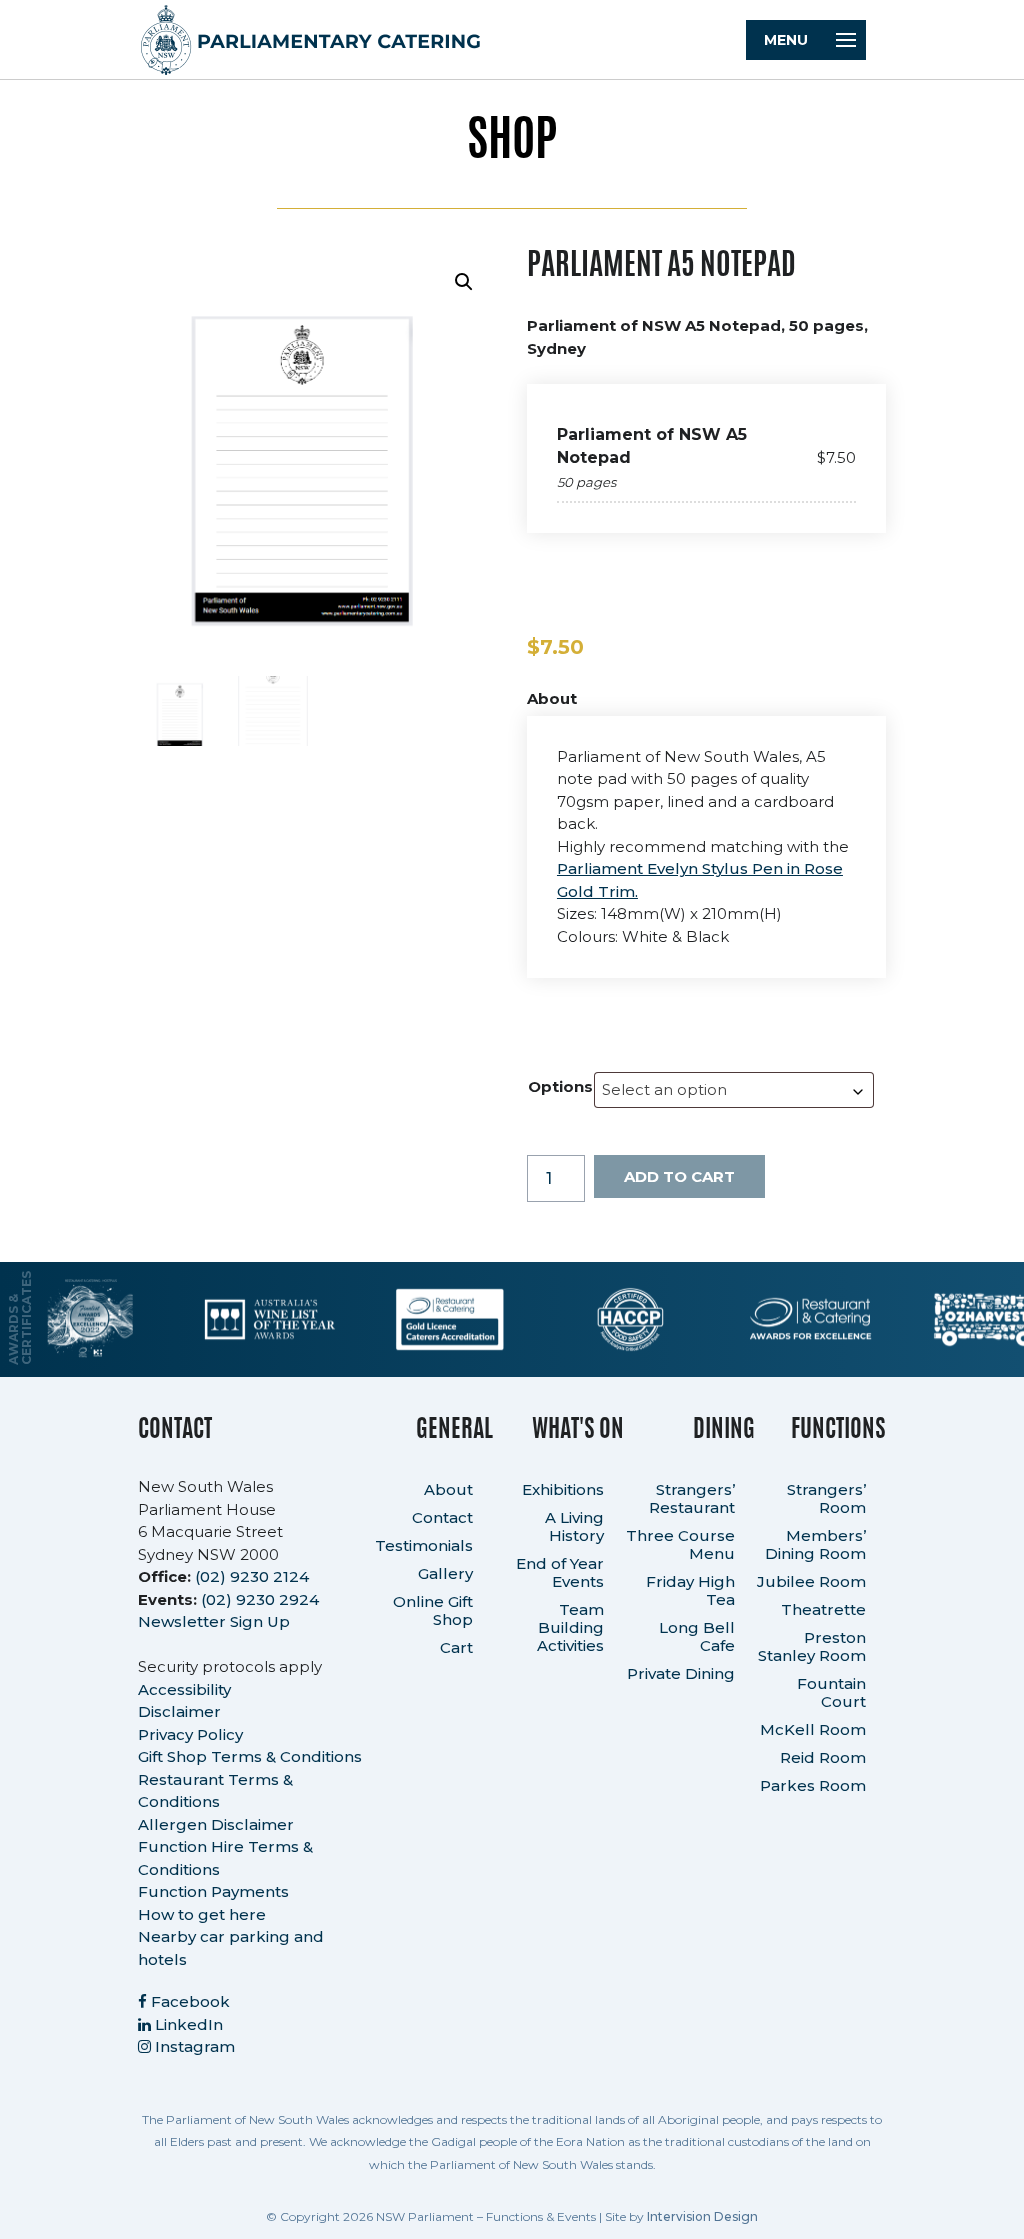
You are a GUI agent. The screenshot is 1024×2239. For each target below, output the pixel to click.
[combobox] (734, 1090)
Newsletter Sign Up (214, 1621)
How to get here (202, 1914)
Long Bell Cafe (697, 1636)
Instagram (193, 2046)
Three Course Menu (680, 1544)
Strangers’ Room (826, 1498)
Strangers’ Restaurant (692, 1498)
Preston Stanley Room (812, 1646)
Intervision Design (702, 2216)
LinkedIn (187, 2024)
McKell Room (813, 1729)
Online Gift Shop (433, 1610)
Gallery (445, 1573)
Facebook (188, 2001)
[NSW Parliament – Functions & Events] (512, 40)
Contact (442, 1517)
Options (560, 1086)
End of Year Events (560, 1572)
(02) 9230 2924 (260, 1599)
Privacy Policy (190, 1734)
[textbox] (734, 1090)
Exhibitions (563, 1489)
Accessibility (184, 1689)
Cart (456, 1647)
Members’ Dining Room (815, 1544)
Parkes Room (813, 1785)
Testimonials (424, 1545)
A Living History (574, 1526)
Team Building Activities (570, 1627)
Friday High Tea (690, 1590)
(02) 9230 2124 (252, 1576)
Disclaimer (179, 1711)
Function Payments (213, 1891)
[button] (464, 282)
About (448, 1489)
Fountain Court (831, 1692)
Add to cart (679, 1176)
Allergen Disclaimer (216, 1824)
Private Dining (681, 1673)
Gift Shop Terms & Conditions (250, 1756)
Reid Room (823, 1757)
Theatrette (823, 1609)
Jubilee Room (811, 1581)
